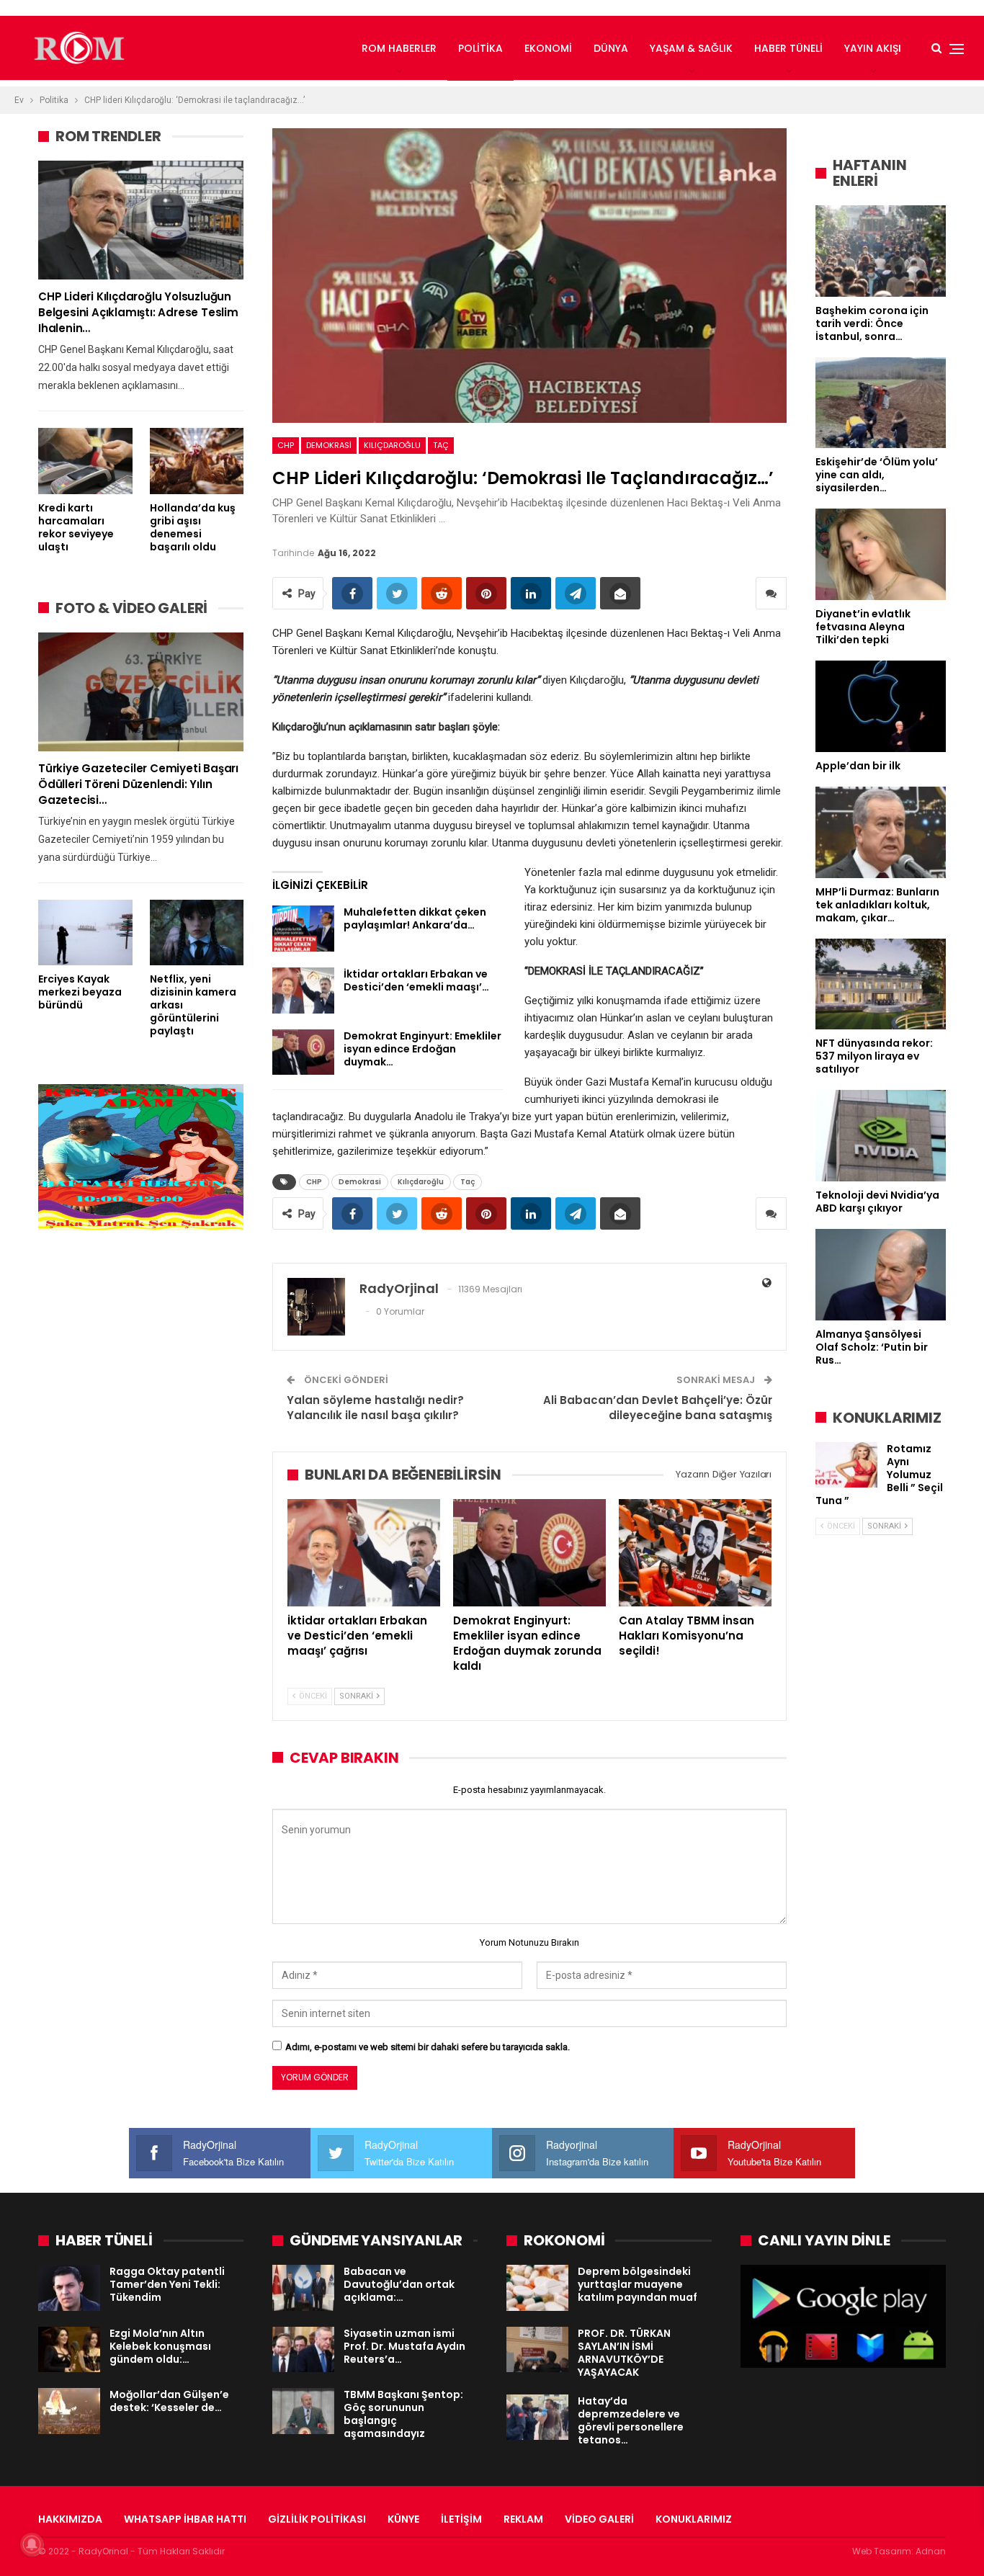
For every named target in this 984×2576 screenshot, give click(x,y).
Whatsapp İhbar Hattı (185, 2519)
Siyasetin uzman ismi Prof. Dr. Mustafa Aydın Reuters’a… (404, 2346)
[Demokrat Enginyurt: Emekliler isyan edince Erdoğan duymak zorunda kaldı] (303, 1052)
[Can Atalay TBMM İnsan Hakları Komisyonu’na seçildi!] (695, 1552)
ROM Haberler (399, 48)
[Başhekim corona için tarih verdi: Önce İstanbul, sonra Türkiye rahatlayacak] (881, 251)
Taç (441, 445)
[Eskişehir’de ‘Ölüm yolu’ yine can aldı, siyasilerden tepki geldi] (881, 403)
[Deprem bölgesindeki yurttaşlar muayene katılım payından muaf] (537, 2288)
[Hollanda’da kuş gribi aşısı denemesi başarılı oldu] (197, 461)
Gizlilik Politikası (317, 2519)
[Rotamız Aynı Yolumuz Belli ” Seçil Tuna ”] (846, 1465)
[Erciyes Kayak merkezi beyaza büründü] (85, 933)
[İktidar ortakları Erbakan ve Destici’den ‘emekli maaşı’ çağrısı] (303, 990)
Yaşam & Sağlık (691, 48)
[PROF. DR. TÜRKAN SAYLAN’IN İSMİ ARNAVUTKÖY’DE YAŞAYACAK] (537, 2350)
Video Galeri (599, 2519)
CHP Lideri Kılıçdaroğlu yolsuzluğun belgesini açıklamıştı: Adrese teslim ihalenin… (138, 312)
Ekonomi (548, 48)
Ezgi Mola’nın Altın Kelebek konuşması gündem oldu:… (160, 2346)
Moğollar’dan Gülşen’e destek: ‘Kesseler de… (169, 2401)
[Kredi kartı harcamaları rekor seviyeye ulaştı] (85, 461)
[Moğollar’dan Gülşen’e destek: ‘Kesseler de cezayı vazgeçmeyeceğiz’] (69, 2411)
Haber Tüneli (788, 48)
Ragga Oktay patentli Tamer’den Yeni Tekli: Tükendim (167, 2284)
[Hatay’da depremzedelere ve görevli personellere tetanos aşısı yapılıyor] (537, 2418)
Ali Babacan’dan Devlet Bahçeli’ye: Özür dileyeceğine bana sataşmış (658, 1408)
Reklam (523, 2519)
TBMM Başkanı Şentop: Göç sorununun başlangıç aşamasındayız (403, 2414)
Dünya (611, 48)
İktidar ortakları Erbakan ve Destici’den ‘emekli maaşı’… (416, 980)
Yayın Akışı (873, 48)
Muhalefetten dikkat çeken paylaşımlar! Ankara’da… (415, 918)
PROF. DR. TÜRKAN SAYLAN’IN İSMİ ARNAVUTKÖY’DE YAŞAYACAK (624, 2353)
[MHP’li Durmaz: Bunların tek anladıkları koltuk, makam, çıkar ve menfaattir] (881, 832)
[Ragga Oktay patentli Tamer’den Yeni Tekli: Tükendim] (69, 2288)
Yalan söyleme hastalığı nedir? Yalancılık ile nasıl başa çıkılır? (375, 1408)
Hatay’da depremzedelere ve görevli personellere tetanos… (631, 2420)
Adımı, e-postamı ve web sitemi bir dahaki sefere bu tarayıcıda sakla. (428, 2047)
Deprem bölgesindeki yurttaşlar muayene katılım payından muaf (638, 2284)
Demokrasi (329, 445)
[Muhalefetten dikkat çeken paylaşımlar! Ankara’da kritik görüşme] (303, 929)
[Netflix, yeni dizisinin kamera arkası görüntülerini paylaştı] (197, 933)
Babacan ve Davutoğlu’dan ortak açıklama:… (399, 2284)
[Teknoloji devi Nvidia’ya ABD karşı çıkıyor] (881, 1136)
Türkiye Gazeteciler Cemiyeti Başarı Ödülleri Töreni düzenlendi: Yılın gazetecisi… (138, 784)
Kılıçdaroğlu (392, 445)
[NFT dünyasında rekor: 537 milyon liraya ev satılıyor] (881, 984)
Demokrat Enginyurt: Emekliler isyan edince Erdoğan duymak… (422, 1049)
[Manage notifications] (32, 2544)
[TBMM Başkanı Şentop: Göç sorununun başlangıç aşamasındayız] (303, 2411)
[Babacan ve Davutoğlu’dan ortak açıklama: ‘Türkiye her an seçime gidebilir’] (303, 2288)
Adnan (931, 2551)
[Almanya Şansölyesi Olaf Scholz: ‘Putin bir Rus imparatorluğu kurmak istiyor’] (881, 1275)
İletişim (461, 2519)
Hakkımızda (70, 2519)
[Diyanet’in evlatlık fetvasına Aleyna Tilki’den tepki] (881, 554)
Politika (480, 48)
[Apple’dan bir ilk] (881, 706)
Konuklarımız (694, 2519)
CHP (286, 445)
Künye (403, 2519)
